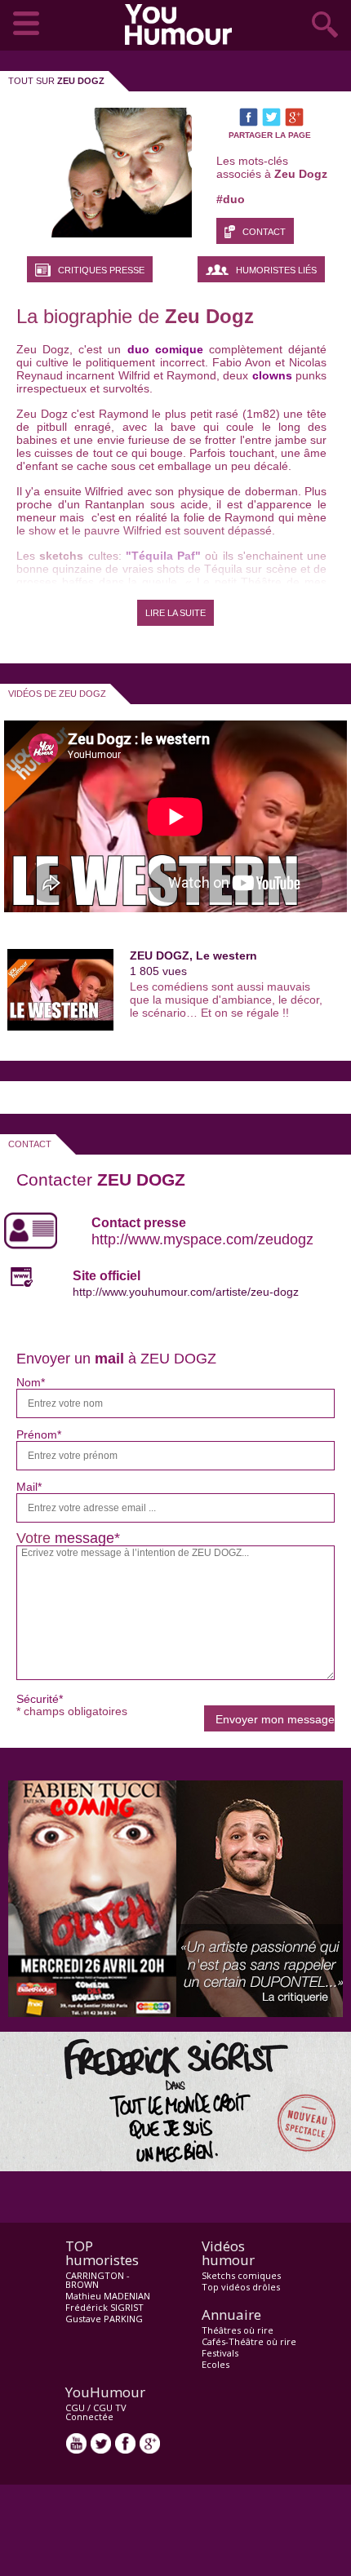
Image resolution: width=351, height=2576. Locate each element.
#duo (231, 199)
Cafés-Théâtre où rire (249, 2341)
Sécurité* (40, 1699)
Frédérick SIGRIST (104, 2307)
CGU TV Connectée (96, 2412)
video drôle (182, 24)
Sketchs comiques (241, 2275)
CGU (75, 2408)
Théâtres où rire (238, 2330)
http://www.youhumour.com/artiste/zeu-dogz (186, 1292)
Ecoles (215, 2364)
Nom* (31, 1382)
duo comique (165, 349)
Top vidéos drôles (241, 2287)
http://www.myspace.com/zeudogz (202, 1239)
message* (87, 1538)
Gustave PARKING (104, 2319)
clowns (272, 375)
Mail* (29, 1487)
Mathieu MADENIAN (108, 2296)
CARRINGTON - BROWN (98, 2280)
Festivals (220, 2353)
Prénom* (39, 1434)
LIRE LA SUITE (175, 613)
